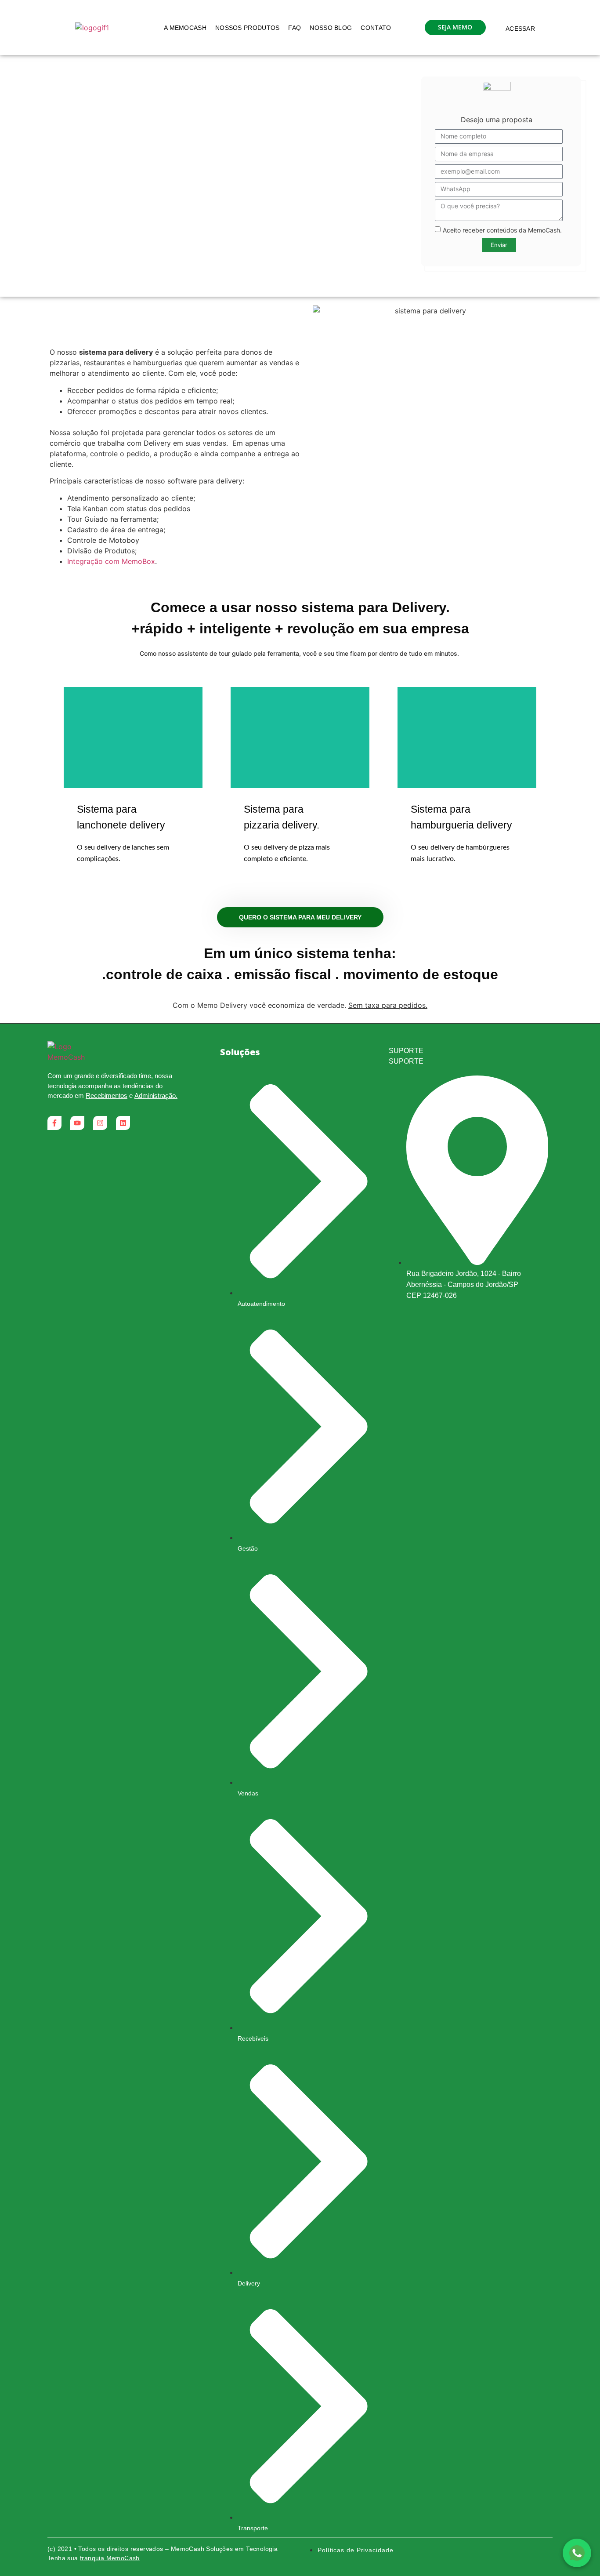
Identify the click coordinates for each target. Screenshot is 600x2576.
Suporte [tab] (406, 1051)
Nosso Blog (331, 28)
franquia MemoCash (110, 2558)
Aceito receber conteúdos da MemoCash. (502, 230)
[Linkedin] (123, 1123)
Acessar (520, 29)
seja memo (455, 27)
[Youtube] (77, 1123)
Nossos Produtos (248, 28)
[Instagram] (100, 1123)
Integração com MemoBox (111, 561)
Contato (376, 28)
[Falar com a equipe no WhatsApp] (577, 2553)
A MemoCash (185, 28)
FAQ (295, 28)
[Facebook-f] (54, 1123)
